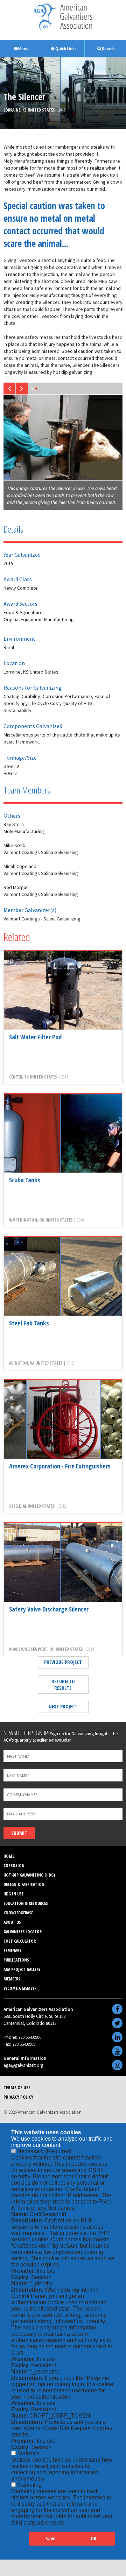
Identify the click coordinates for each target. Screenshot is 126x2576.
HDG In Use (13, 1894)
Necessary (44, 2151)
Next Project (63, 1706)
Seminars (12, 1951)
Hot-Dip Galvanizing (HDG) (29, 1875)
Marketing (29, 2485)
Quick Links (66, 48)
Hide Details (20, 2542)
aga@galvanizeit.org (23, 2065)
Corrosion (14, 1866)
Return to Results (63, 1685)
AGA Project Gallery (22, 1969)
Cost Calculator (20, 1941)
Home (9, 1856)
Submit (19, 1833)
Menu (23, 48)
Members (12, 1979)
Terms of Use (17, 2087)
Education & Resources (26, 1903)
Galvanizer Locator (23, 1932)
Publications (16, 1960)
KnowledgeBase (18, 1913)
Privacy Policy (18, 2097)
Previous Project (63, 1662)
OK (93, 2538)
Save (50, 2538)
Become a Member (20, 1988)
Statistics (28, 2453)
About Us (12, 1922)
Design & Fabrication (24, 1884)
